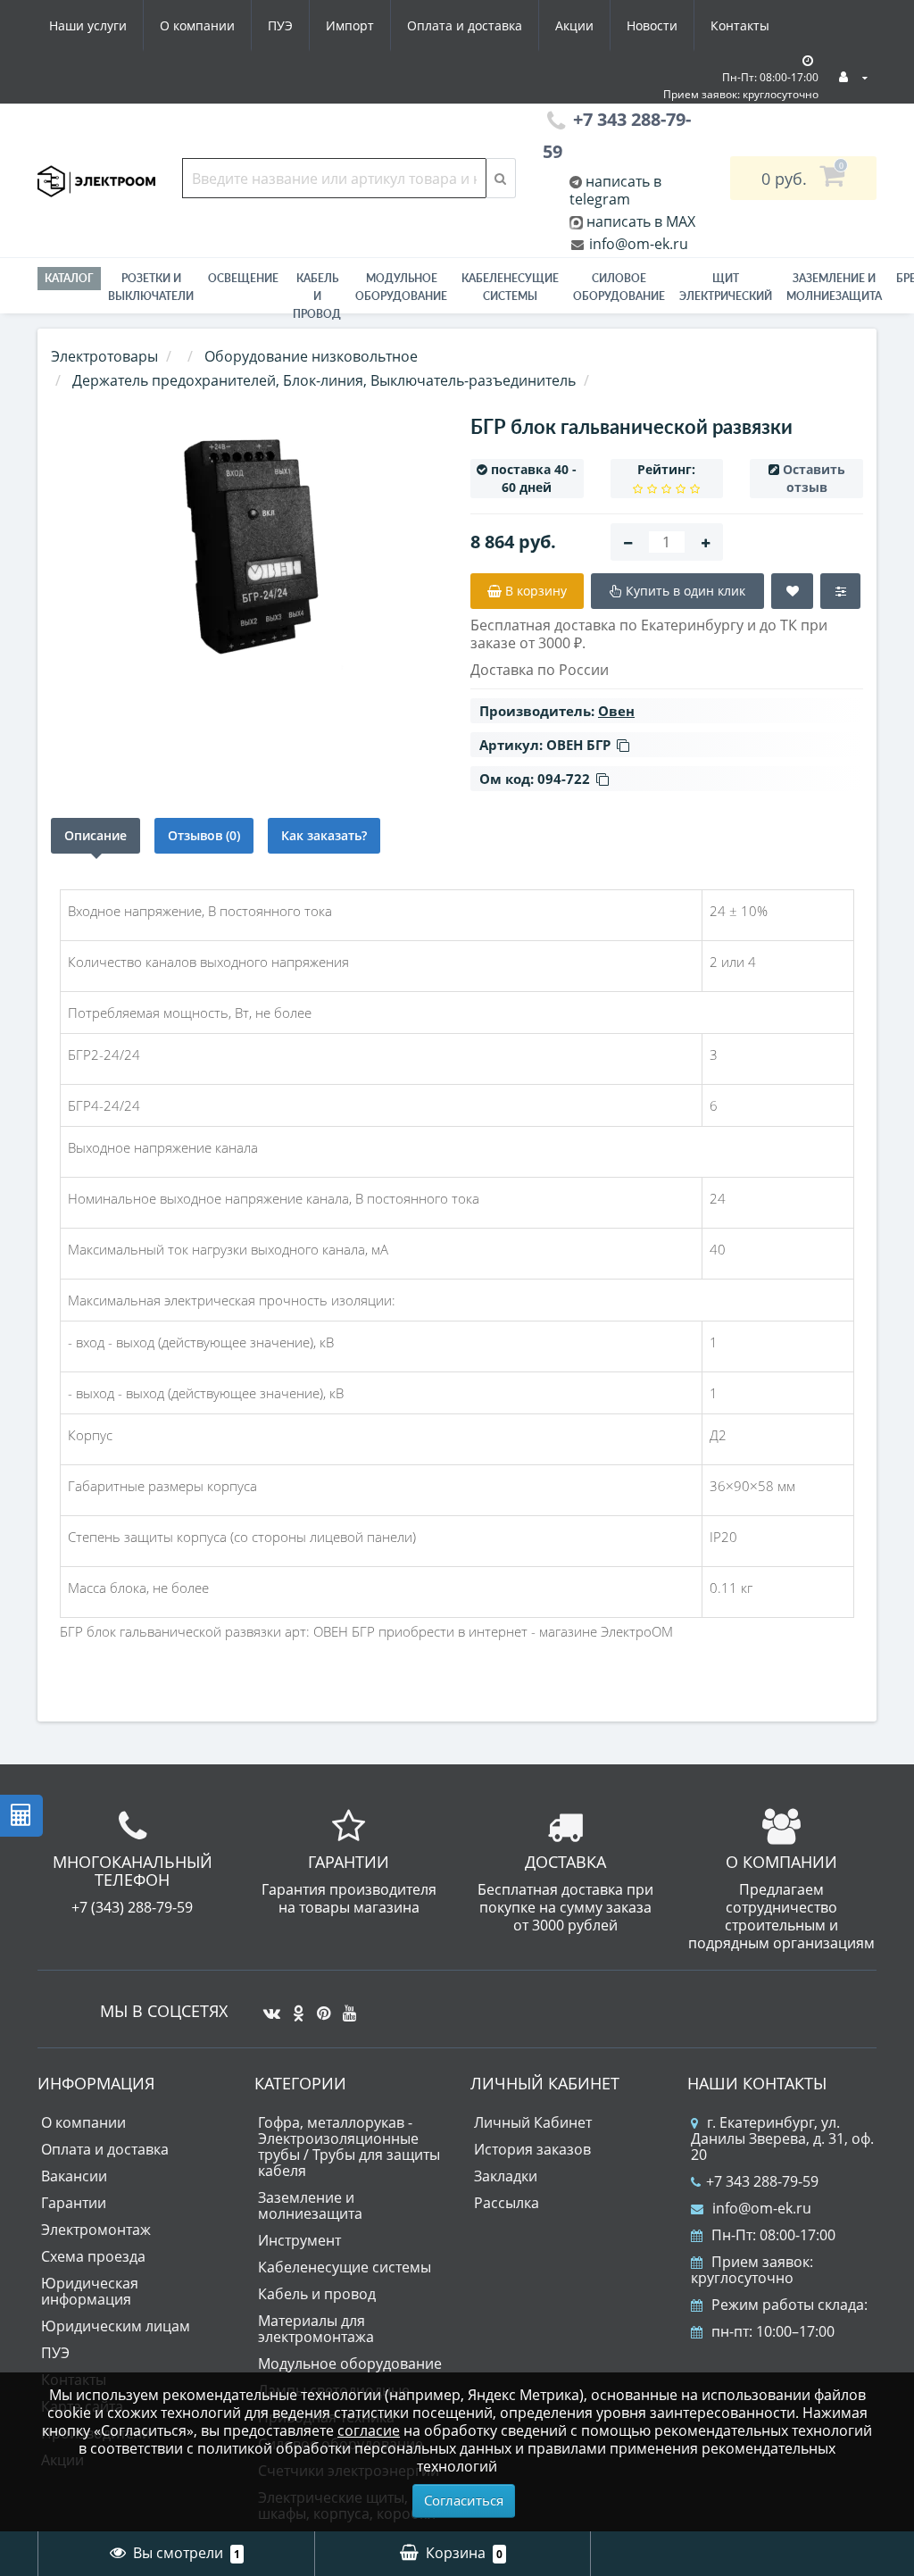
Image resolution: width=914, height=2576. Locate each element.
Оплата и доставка (465, 25)
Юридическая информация (90, 2291)
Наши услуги (88, 25)
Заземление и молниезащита (310, 2205)
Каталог (69, 278)
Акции (574, 25)
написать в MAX (641, 221)
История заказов (532, 2149)
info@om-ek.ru (637, 244)
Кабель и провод (317, 296)
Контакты (740, 25)
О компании (197, 25)
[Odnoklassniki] (294, 2006)
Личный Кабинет (533, 2122)
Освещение (243, 278)
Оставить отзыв (814, 478)
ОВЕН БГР (578, 745)
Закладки (506, 2176)
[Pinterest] (319, 2006)
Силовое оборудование (619, 287)
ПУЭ (280, 25)
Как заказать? (324, 835)
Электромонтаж (96, 2230)
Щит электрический (726, 287)
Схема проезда (93, 2256)
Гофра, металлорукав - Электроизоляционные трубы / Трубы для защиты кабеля (349, 2147)
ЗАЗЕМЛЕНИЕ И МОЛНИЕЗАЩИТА (834, 287)
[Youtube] (345, 2006)
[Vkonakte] (267, 2006)
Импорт (350, 25)
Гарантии (74, 2203)
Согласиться (464, 2500)
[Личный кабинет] (853, 76)
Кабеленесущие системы (510, 287)
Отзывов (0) (204, 835)
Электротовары (104, 356)
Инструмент (299, 2240)
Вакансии (74, 2176)
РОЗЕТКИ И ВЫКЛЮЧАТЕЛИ (151, 287)
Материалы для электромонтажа (316, 2329)
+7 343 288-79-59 (762, 2181)
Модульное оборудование (401, 287)
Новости (652, 25)
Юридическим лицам (116, 2326)
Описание (96, 835)
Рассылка (507, 2203)
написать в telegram (615, 190)
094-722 (564, 779)
